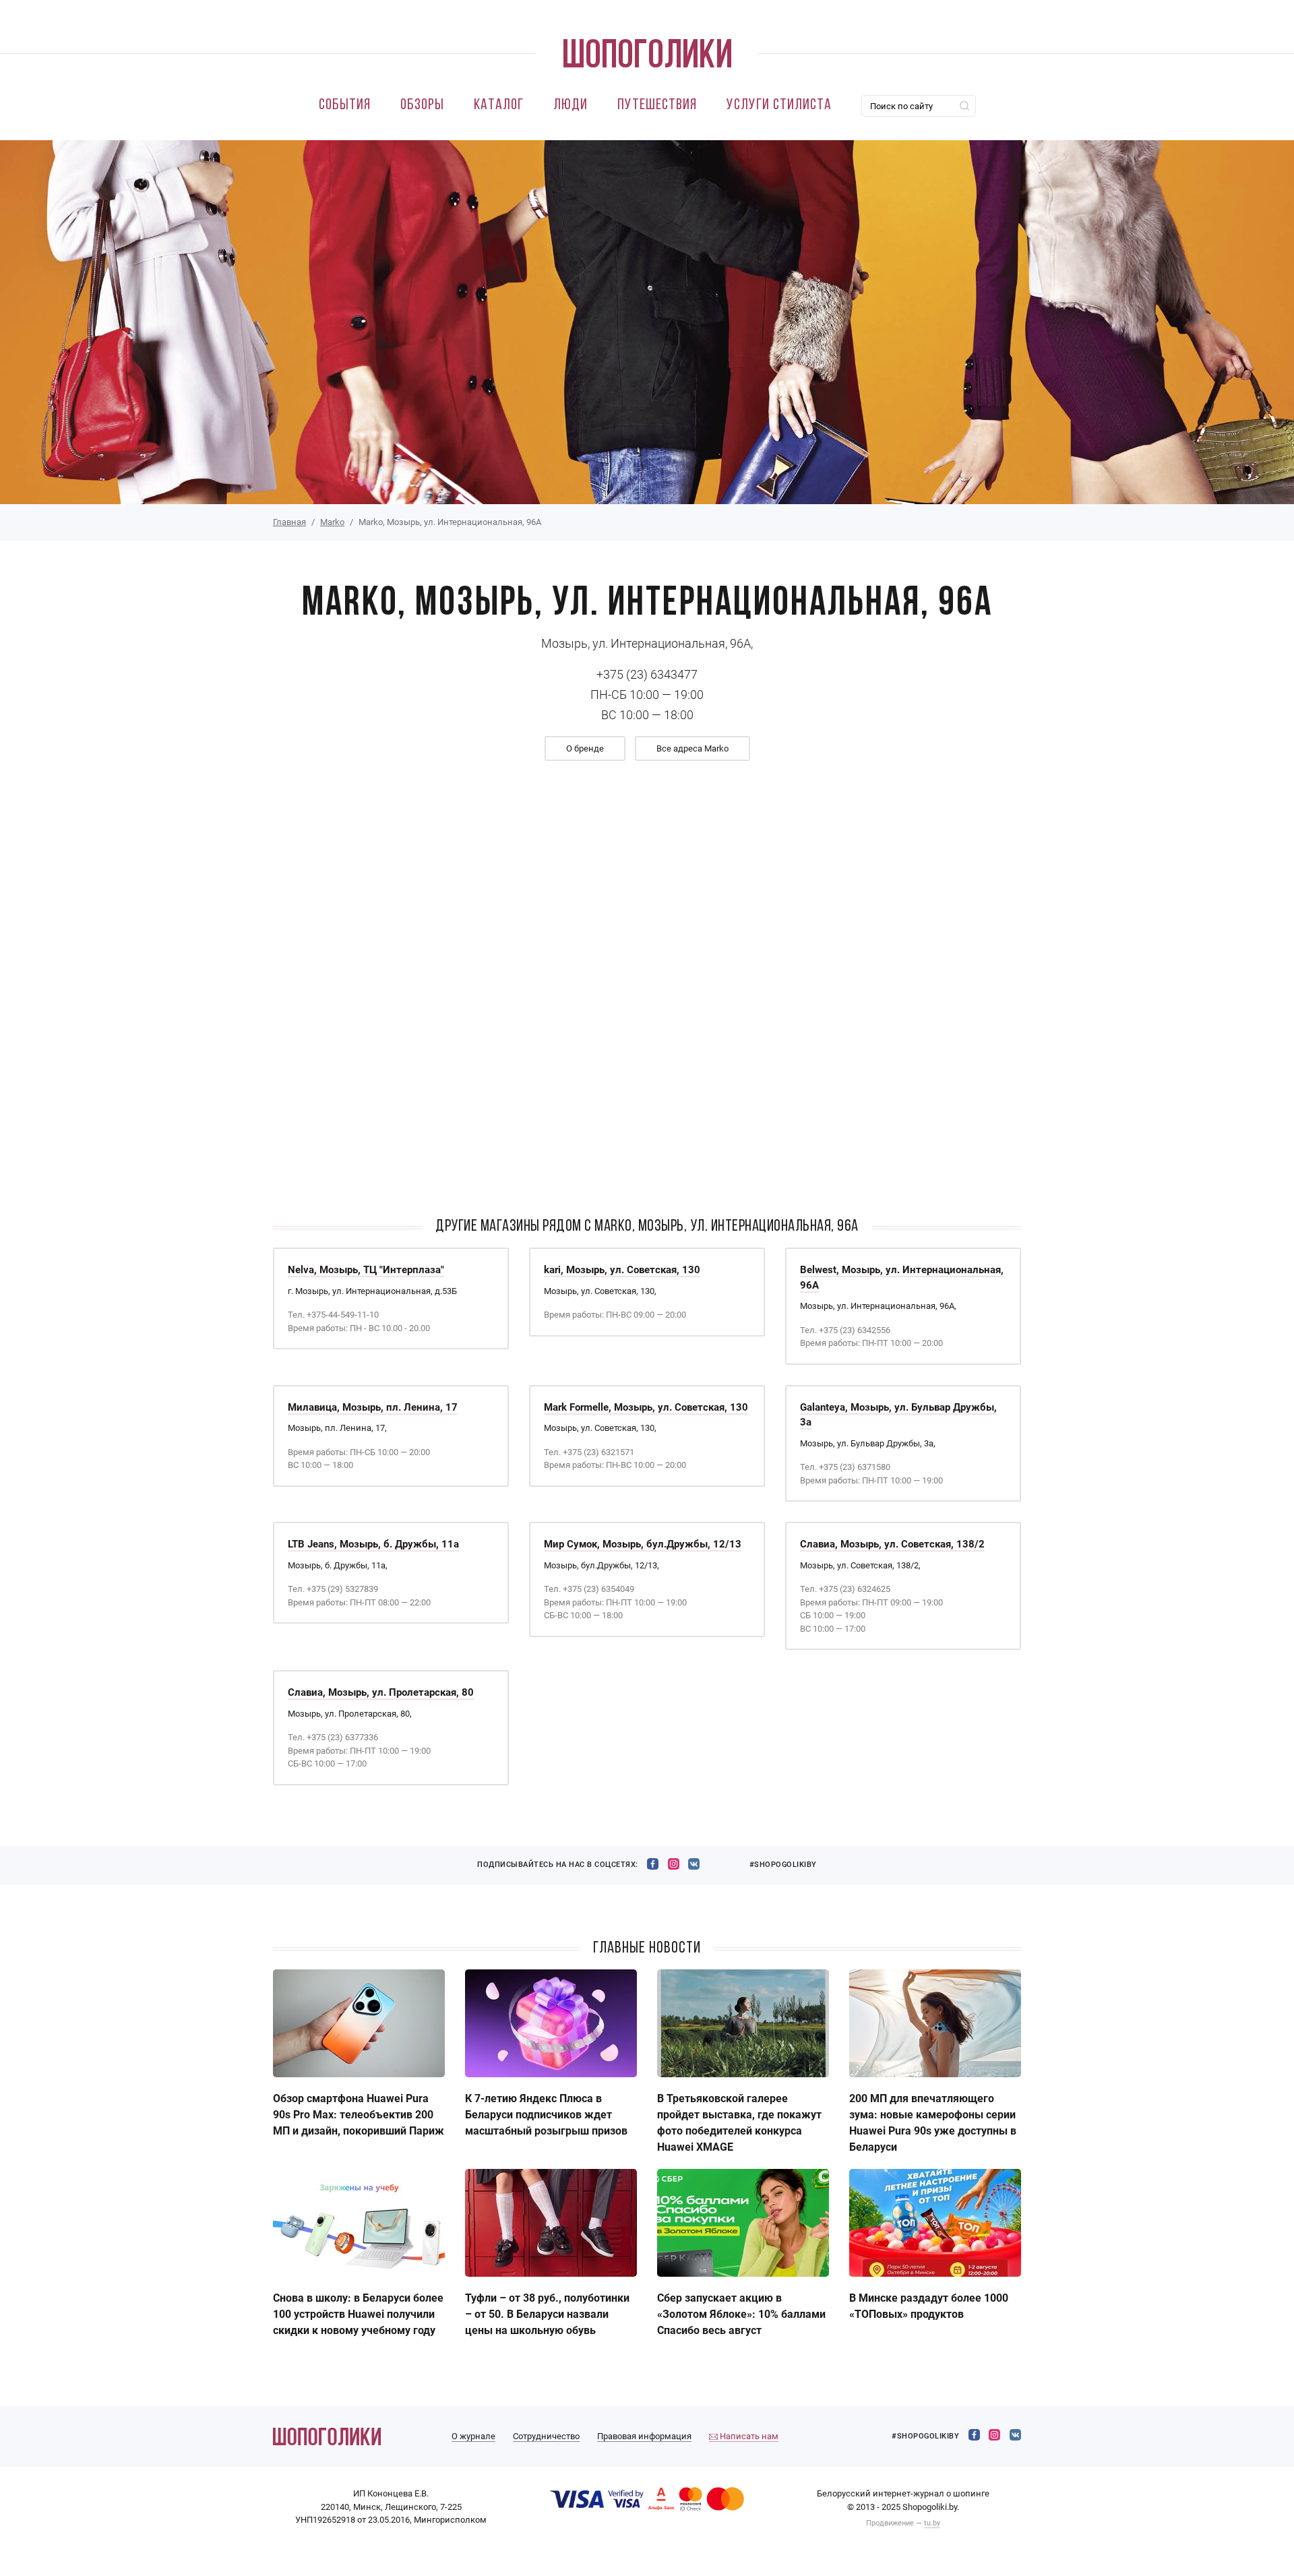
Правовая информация (644, 2436)
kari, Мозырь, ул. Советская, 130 (622, 1270)
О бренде (585, 748)
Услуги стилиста (779, 105)
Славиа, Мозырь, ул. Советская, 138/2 (892, 1544)
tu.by (932, 2523)
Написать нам (748, 2436)
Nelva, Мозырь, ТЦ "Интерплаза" (366, 1270)
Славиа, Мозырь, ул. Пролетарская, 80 (381, 1692)
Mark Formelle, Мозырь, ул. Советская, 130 (646, 1407)
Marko (332, 522)
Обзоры (422, 105)
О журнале (473, 2436)
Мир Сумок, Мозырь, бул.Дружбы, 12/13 (643, 1544)
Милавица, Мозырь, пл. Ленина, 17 (373, 1407)
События (345, 105)
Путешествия (657, 105)
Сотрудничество (546, 2436)
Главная (289, 522)
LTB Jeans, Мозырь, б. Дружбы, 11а (373, 1544)
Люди (571, 105)
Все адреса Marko (692, 748)
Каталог (499, 105)
